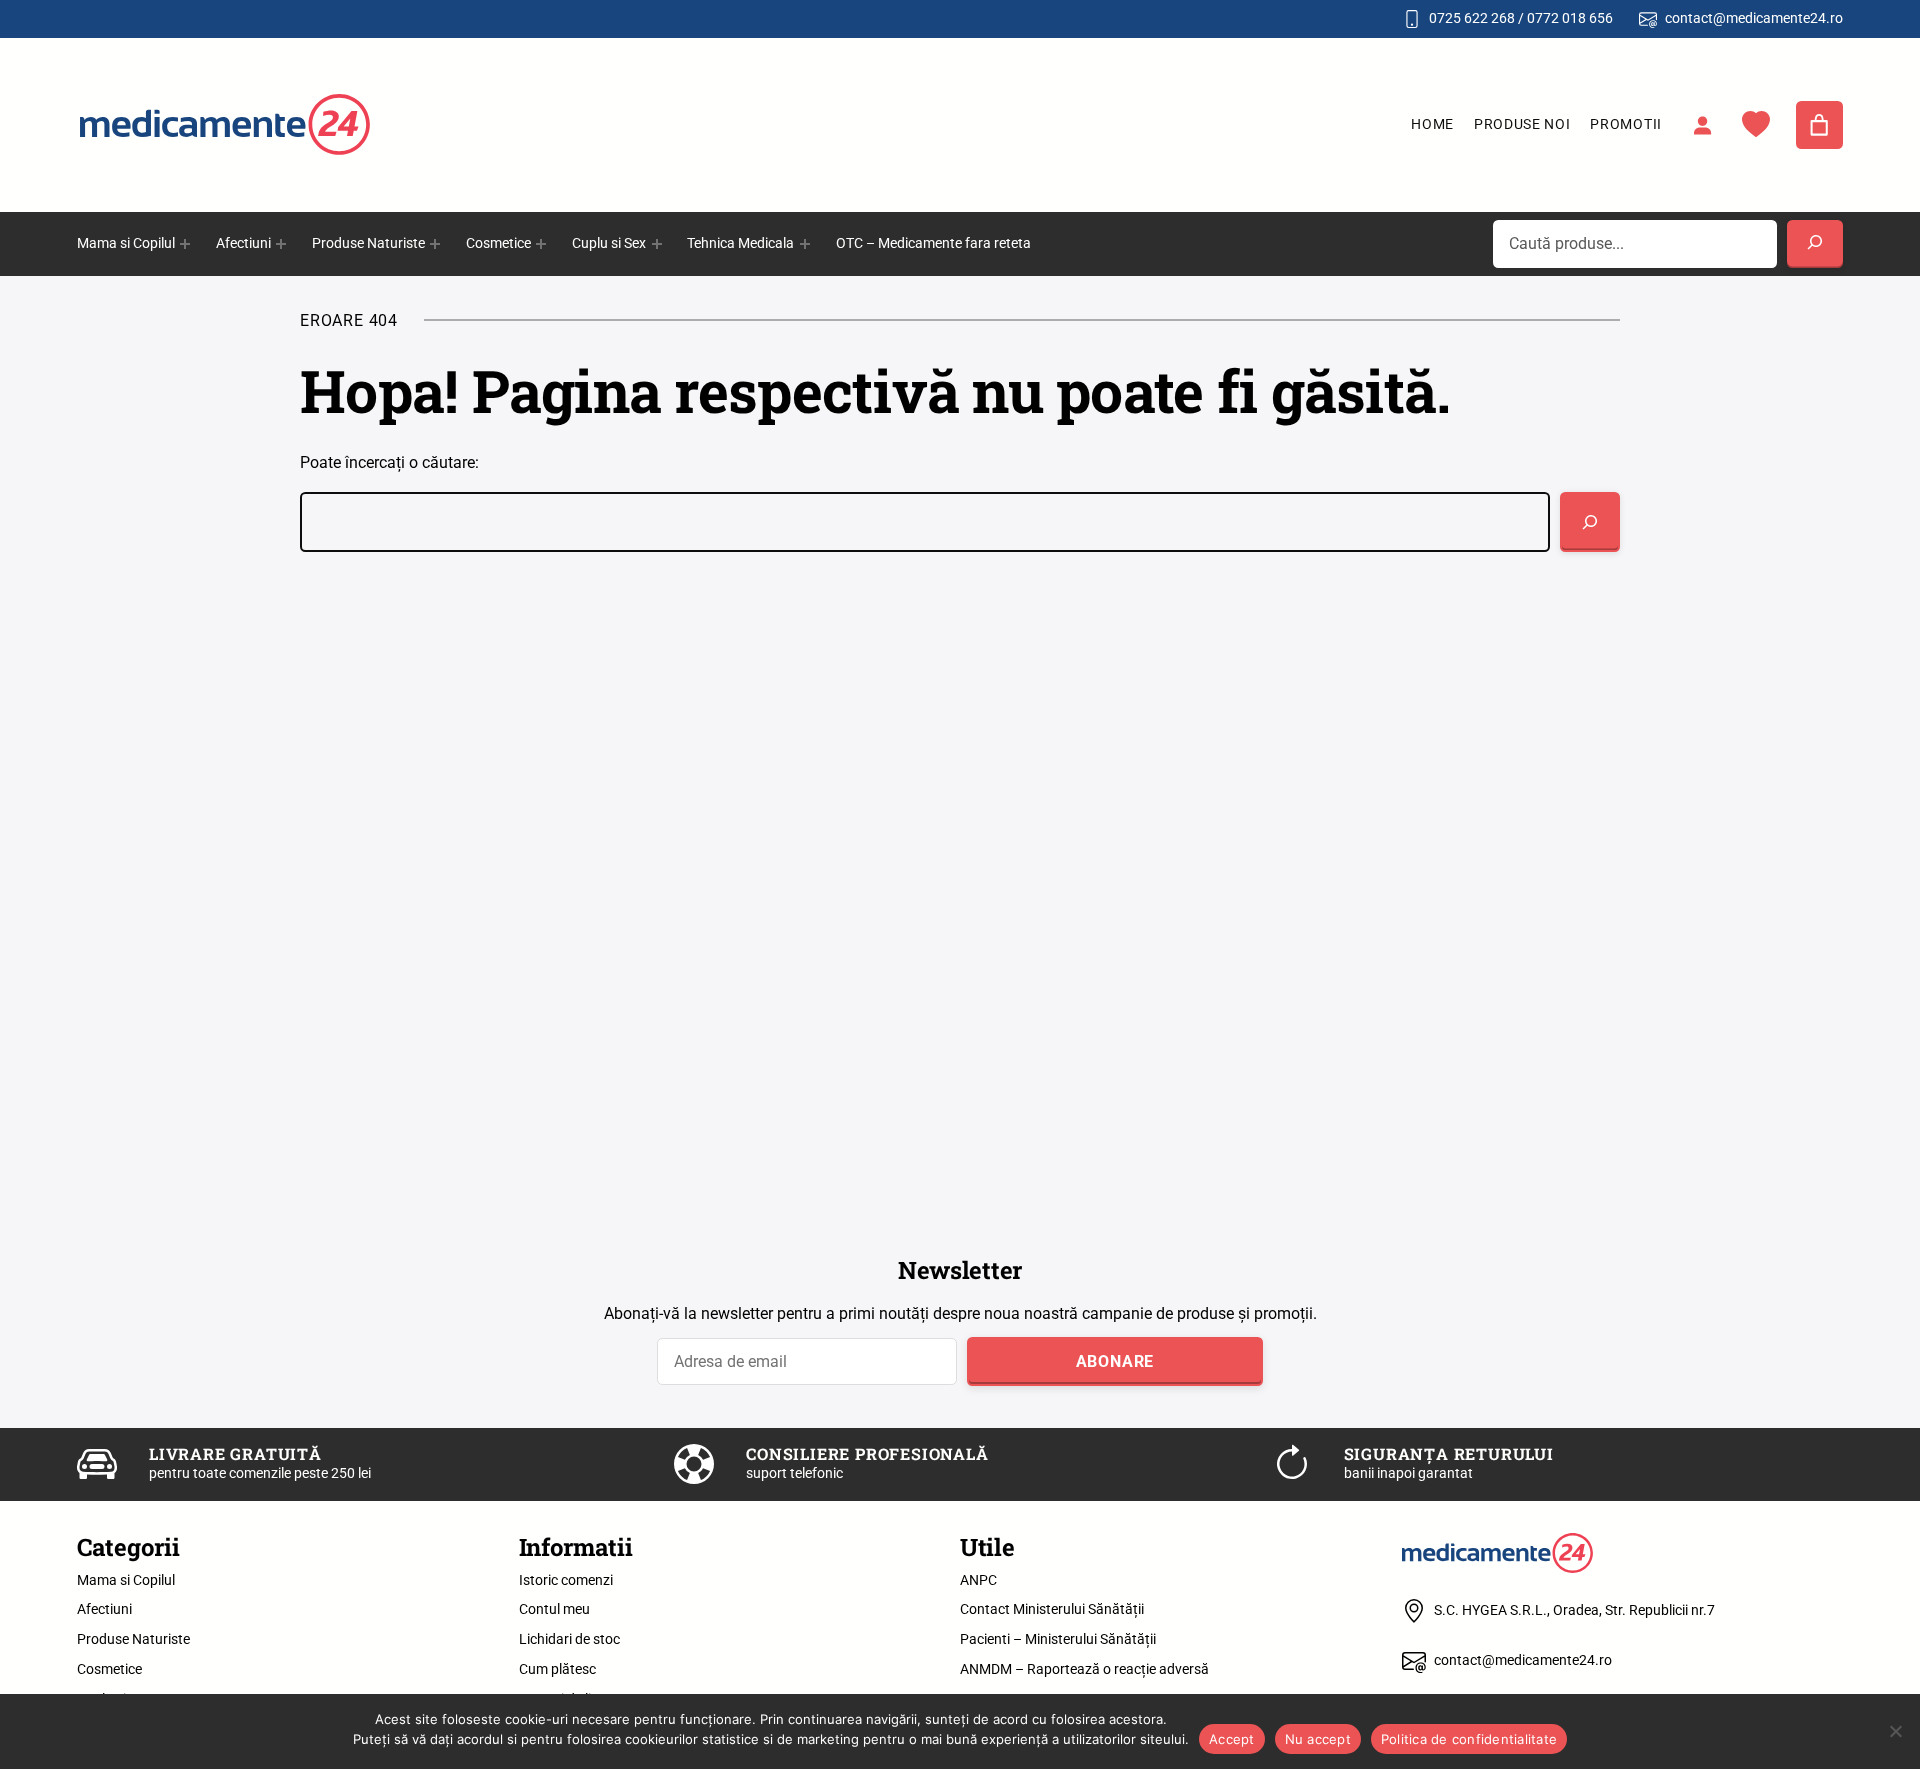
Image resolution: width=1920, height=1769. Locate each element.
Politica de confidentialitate (1469, 1739)
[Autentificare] (1702, 125)
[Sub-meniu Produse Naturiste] (435, 244)
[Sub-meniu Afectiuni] (281, 244)
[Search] (1815, 244)
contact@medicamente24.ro (1754, 18)
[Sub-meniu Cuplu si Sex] (657, 244)
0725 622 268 (1472, 18)
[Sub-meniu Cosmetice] (541, 244)
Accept (1232, 1739)
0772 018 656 (1570, 18)
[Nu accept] (1895, 1731)
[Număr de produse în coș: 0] (1820, 125)
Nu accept (1318, 1739)
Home (1432, 124)
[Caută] (1590, 522)
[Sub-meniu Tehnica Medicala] (805, 244)
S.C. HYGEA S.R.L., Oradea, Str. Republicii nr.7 (1574, 1610)
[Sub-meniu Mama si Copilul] (185, 244)
